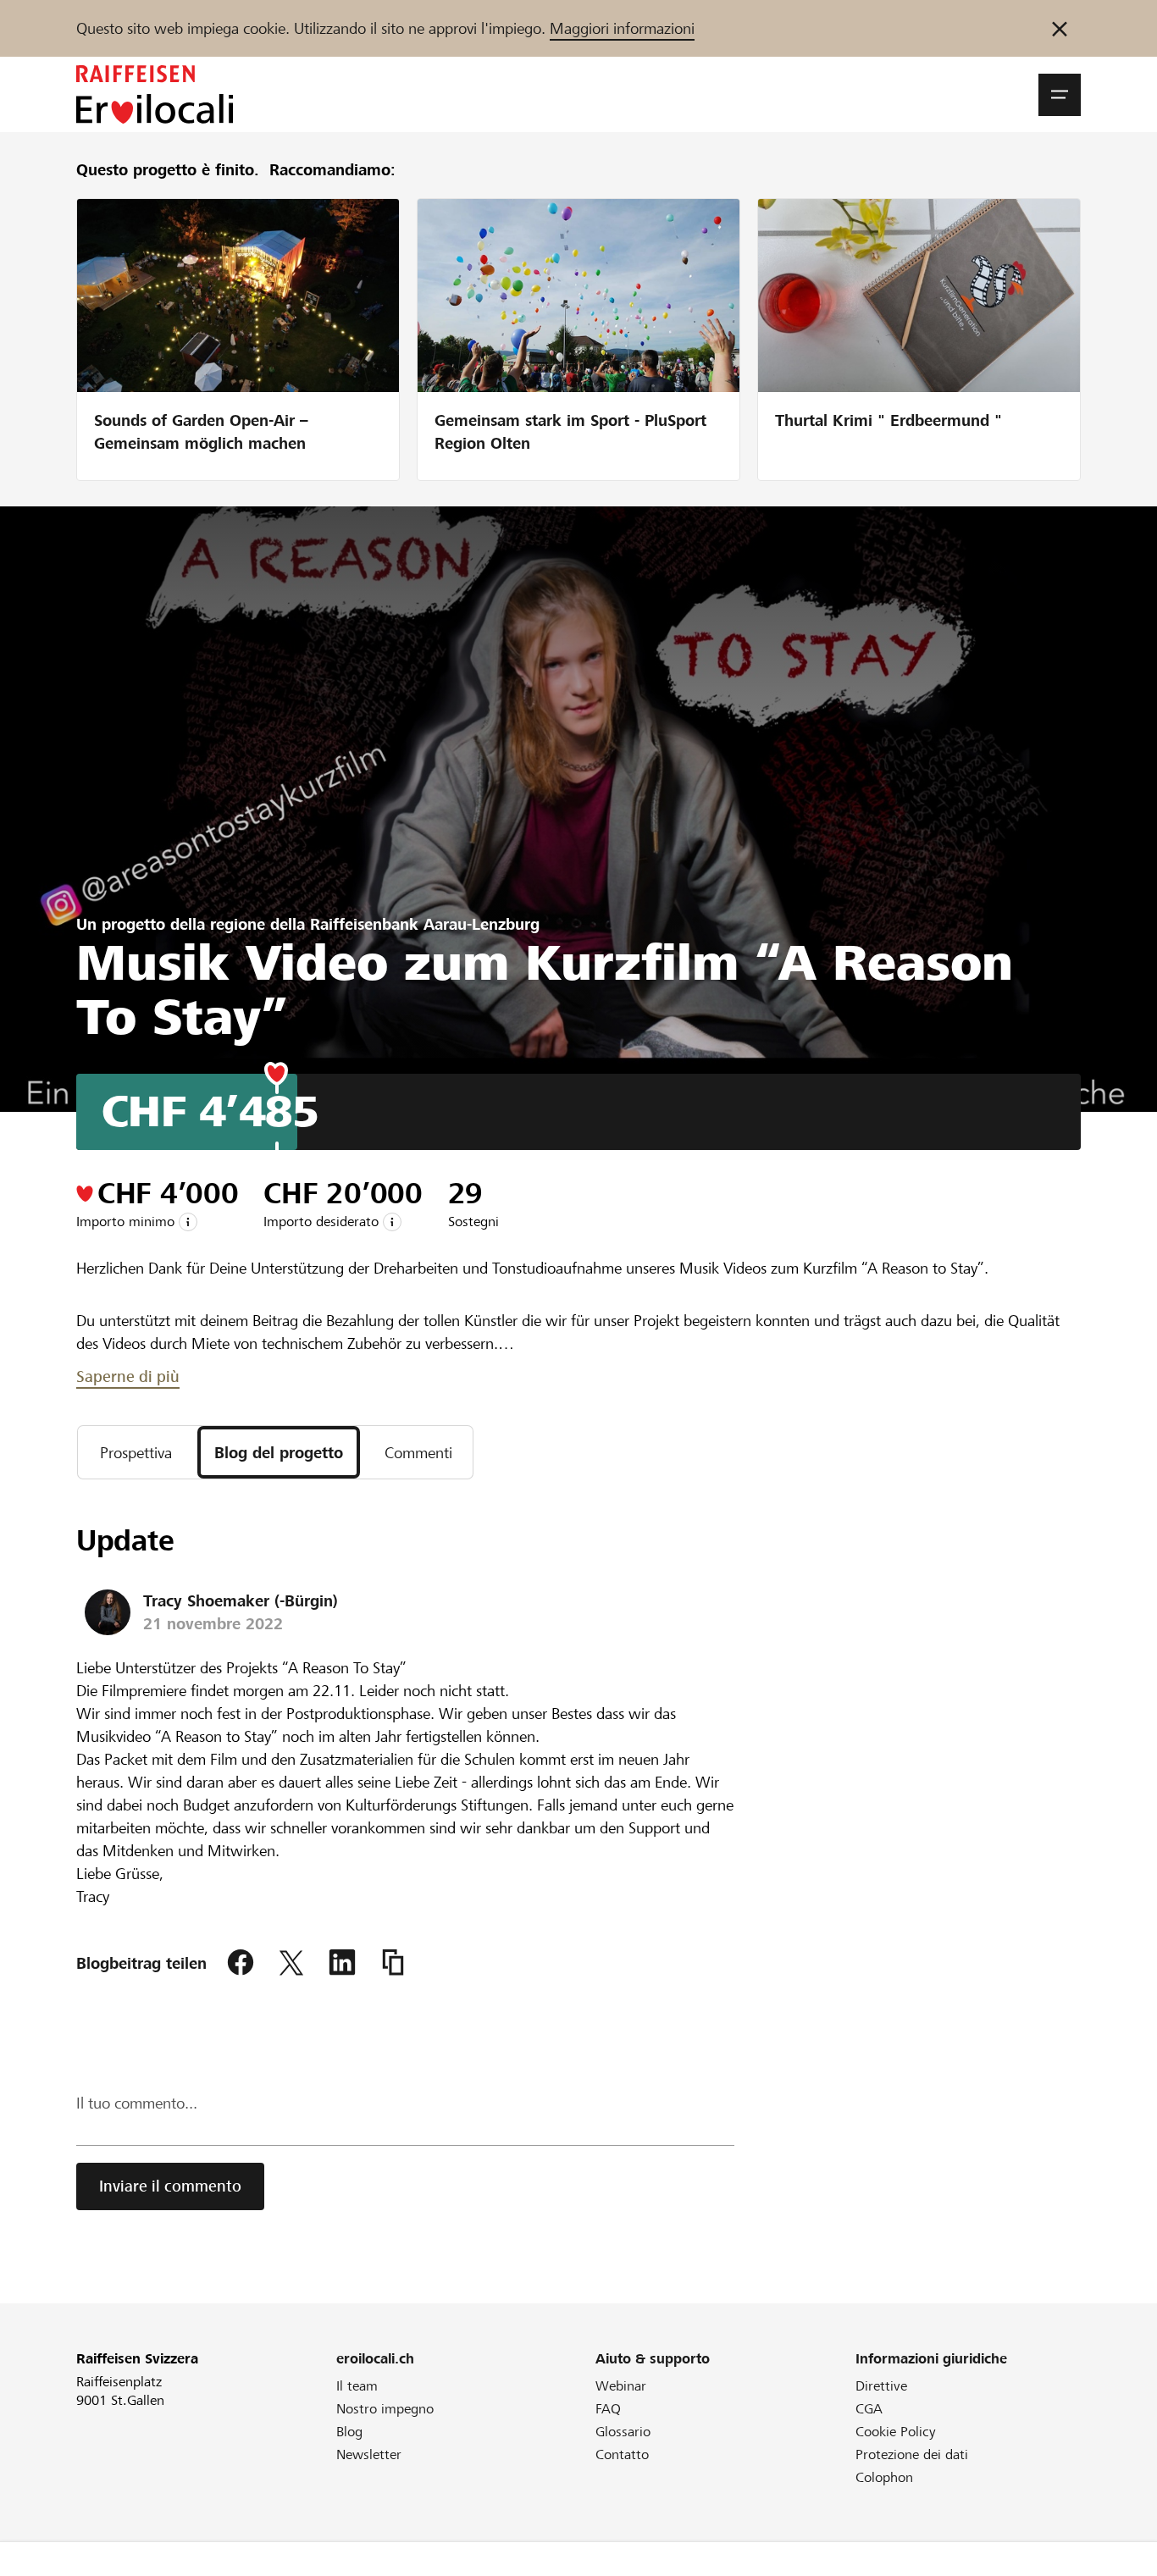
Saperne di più (128, 1376)
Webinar (621, 2386)
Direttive (881, 2386)
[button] (1060, 95)
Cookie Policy (896, 2432)
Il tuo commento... (137, 2103)
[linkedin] (342, 1963)
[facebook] (241, 1963)
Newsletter (369, 2454)
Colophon (884, 2477)
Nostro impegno (385, 2409)
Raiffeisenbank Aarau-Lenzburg (425, 924)
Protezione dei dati (912, 2454)
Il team (357, 2386)
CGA (869, 2409)
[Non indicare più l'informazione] (1060, 28)
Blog (349, 2432)
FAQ (608, 2409)
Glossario (623, 2432)
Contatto (622, 2454)
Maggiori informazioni (622, 28)
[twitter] (291, 1963)
